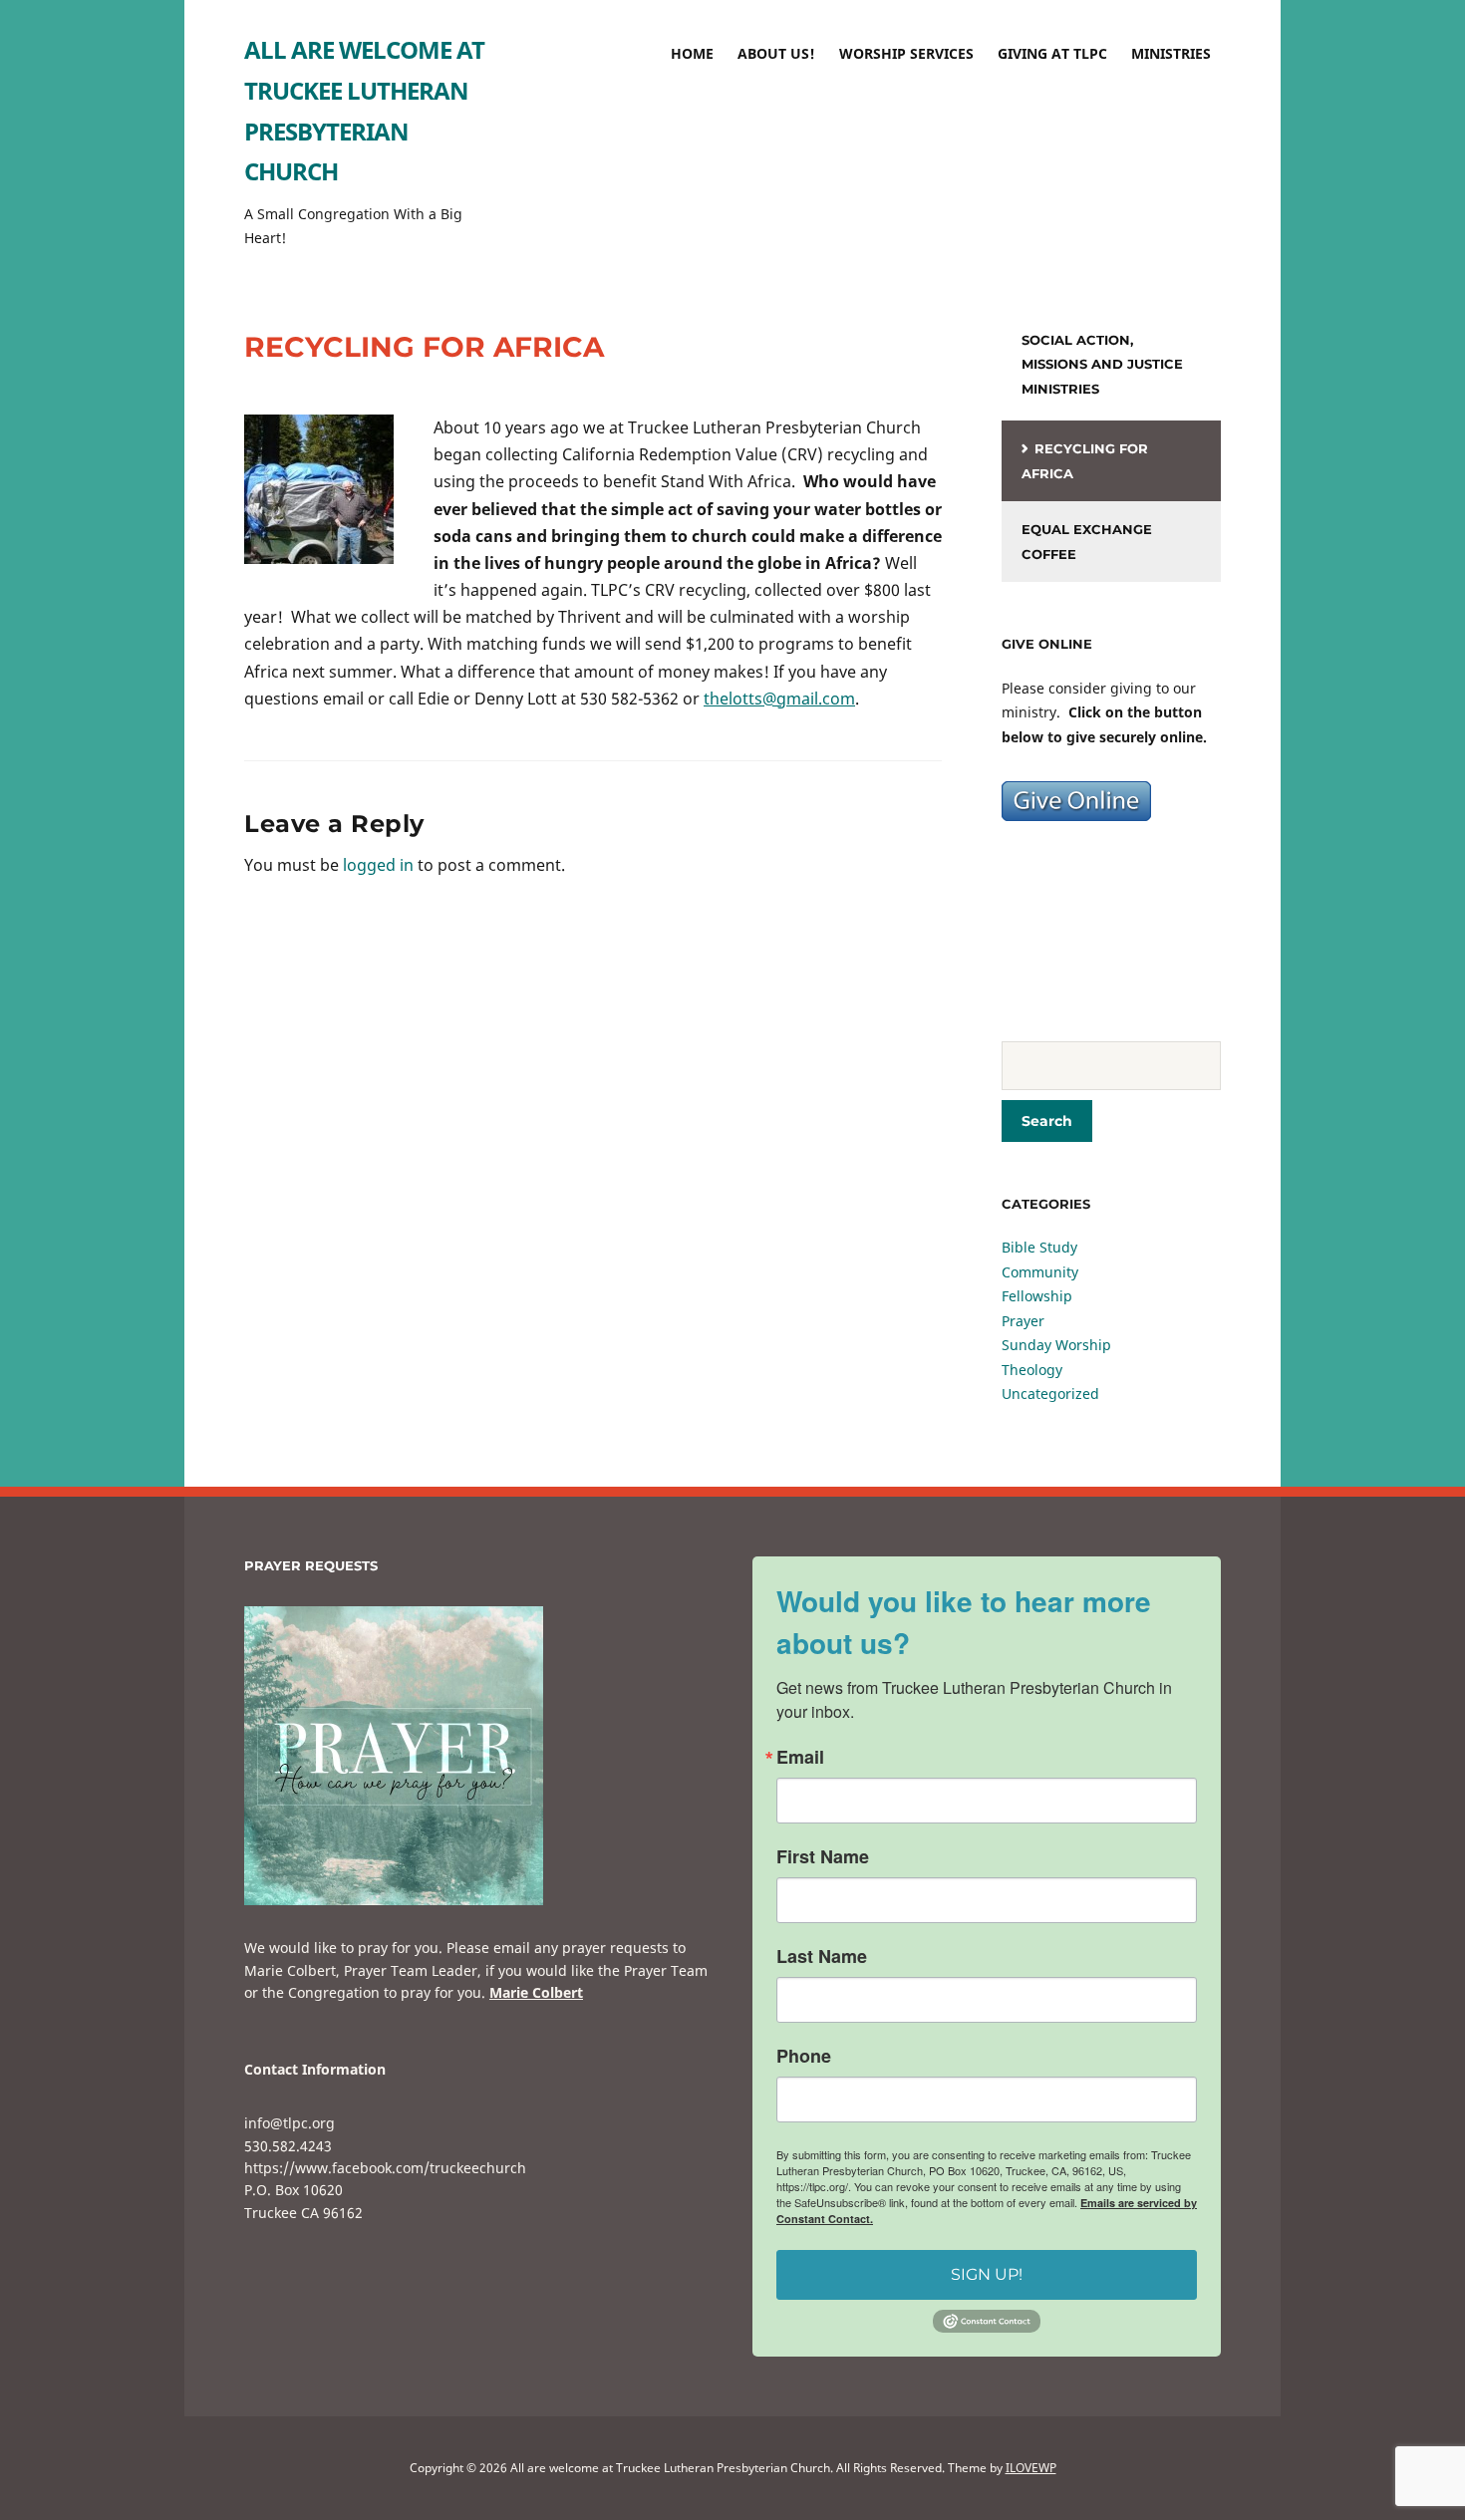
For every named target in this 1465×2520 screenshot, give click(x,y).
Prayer (1023, 1321)
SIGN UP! (987, 2274)
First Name (823, 1856)
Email (800, 1757)
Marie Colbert (536, 1992)
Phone (804, 2056)
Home (692, 53)
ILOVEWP (1031, 2468)
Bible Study (1039, 1247)
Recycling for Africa (1085, 461)
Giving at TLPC (1052, 53)
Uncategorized (1050, 1394)
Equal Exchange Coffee (1087, 542)
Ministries (1171, 53)
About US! (776, 53)
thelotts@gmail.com (779, 699)
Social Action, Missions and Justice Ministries (1102, 364)
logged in (378, 865)
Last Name (822, 1956)
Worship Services (906, 53)
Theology (1032, 1370)
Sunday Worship (1056, 1345)
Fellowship (1037, 1296)
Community (1040, 1272)
